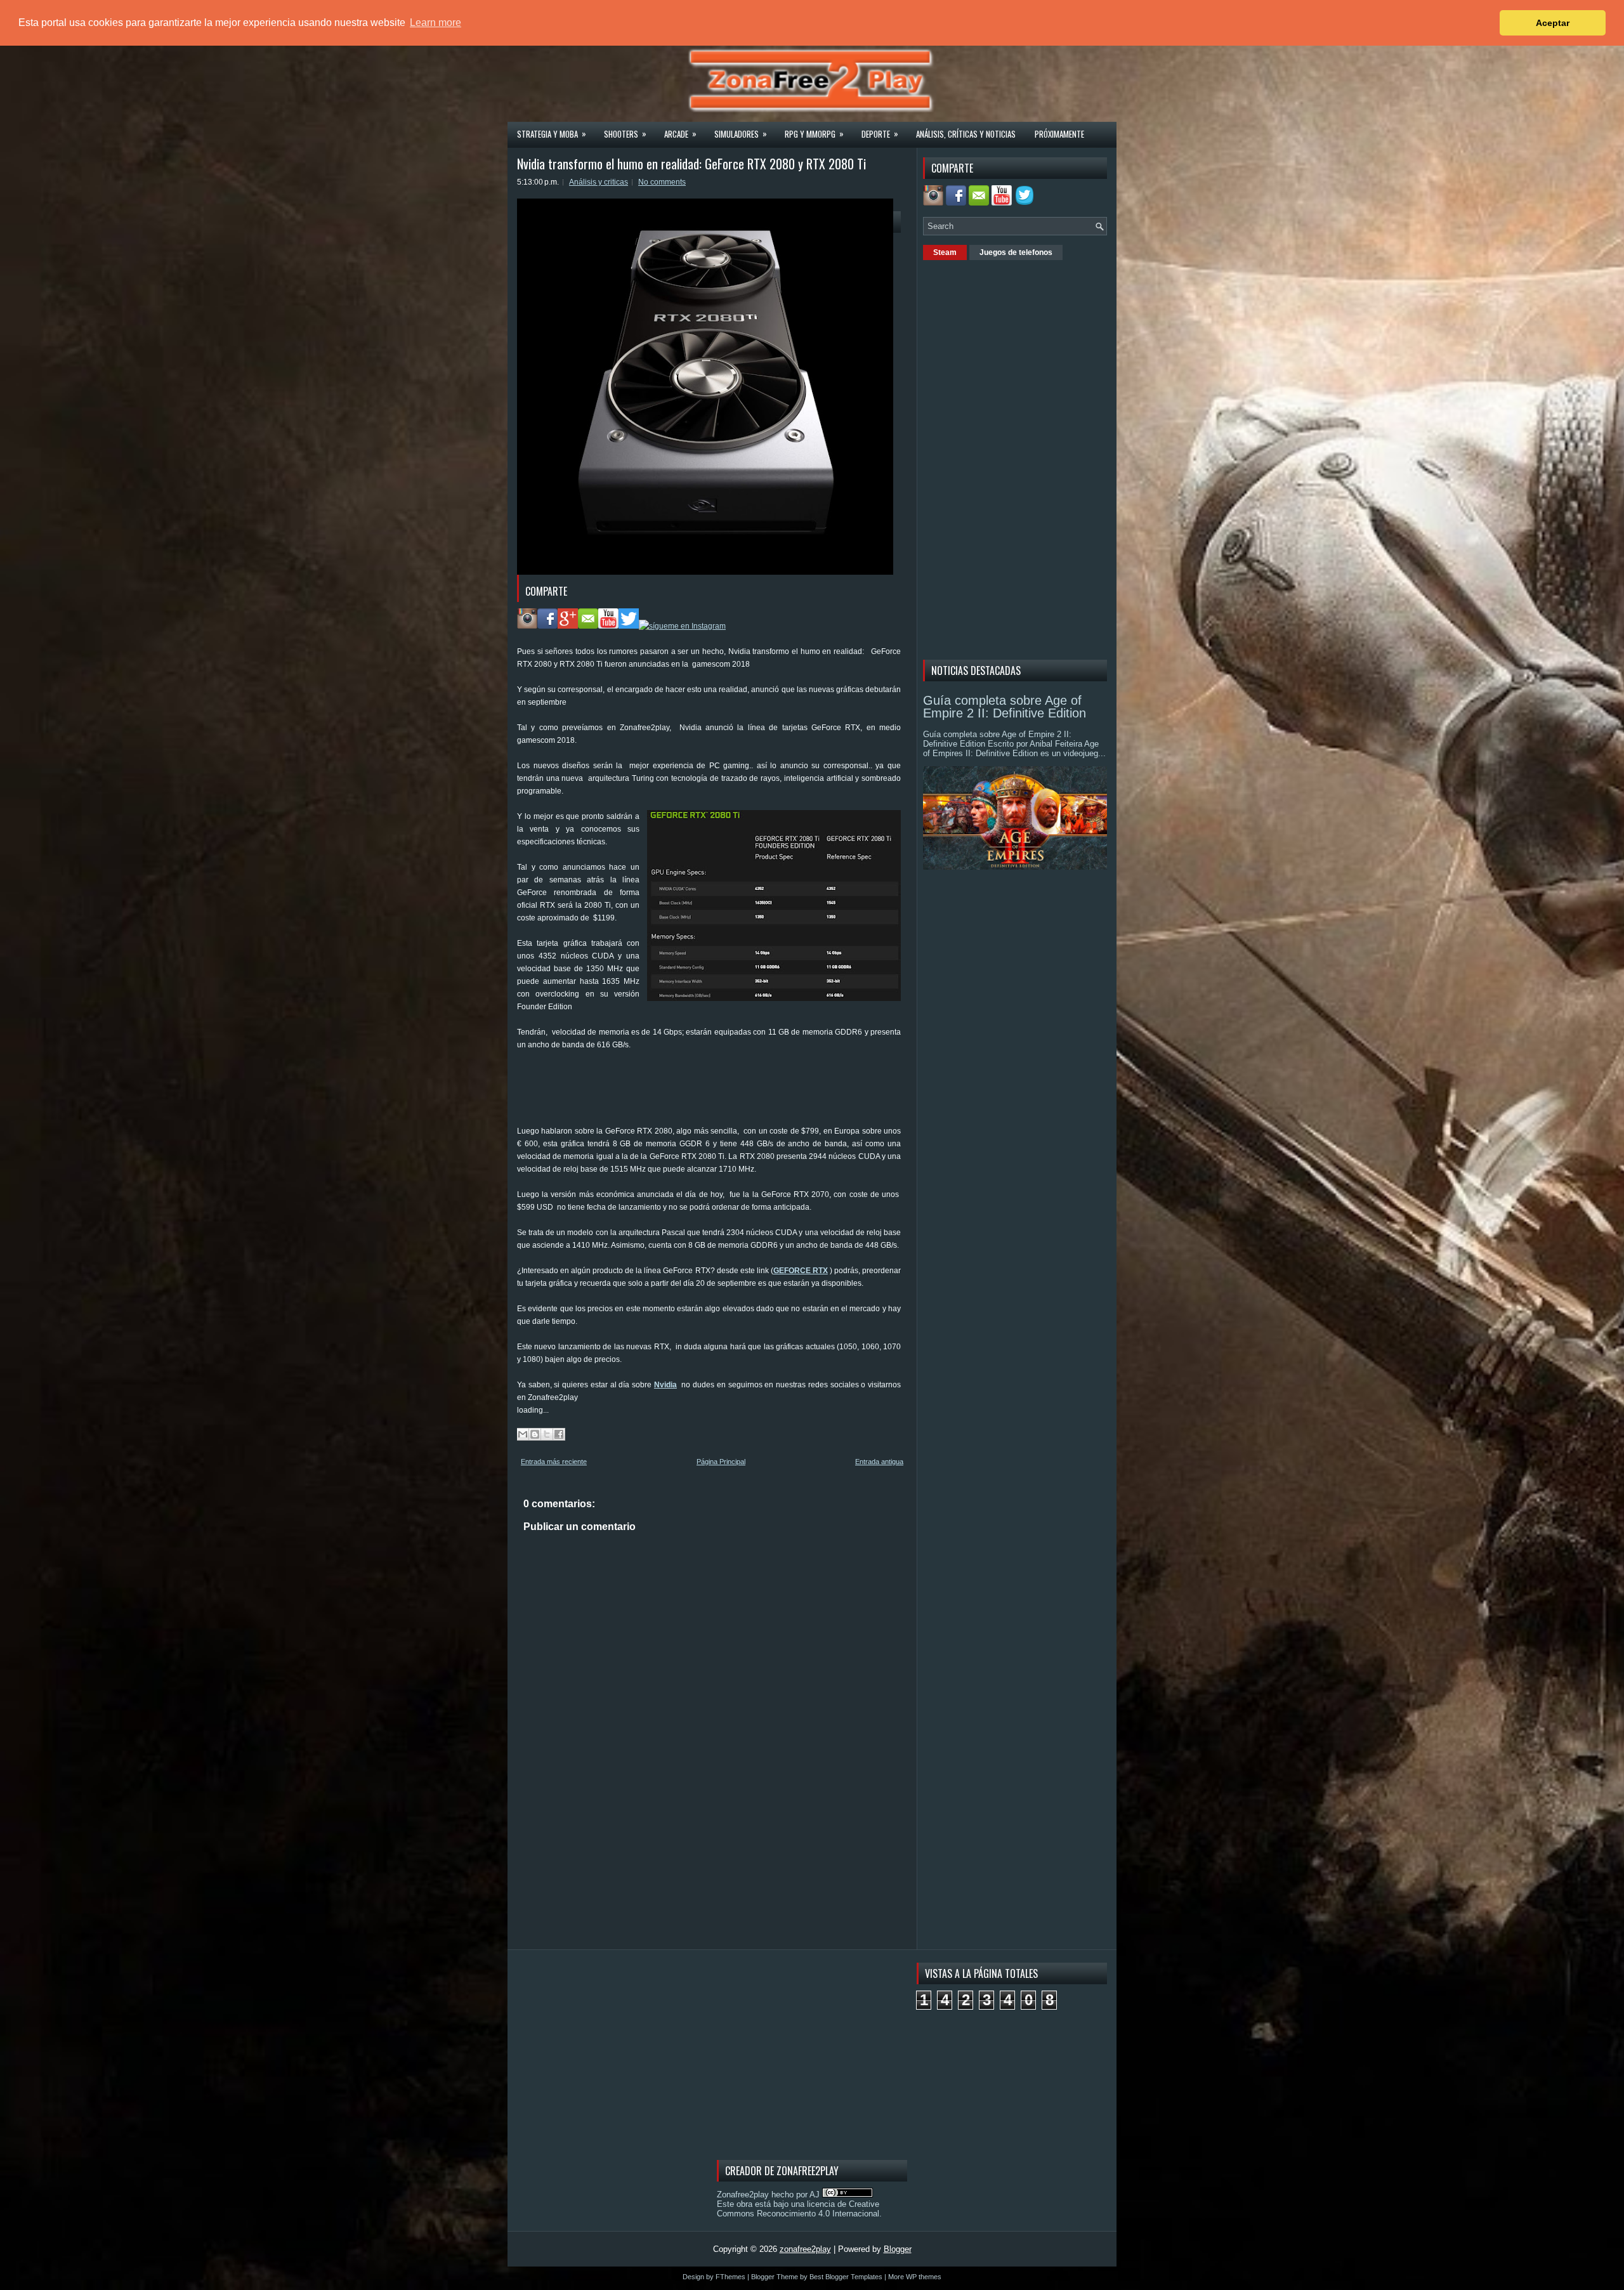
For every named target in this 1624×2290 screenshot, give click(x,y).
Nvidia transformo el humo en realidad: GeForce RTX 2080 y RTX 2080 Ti (691, 164)
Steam (945, 252)
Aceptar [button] (1553, 23)
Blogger (898, 2249)
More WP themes (915, 2277)
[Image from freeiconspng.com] (1026, 203)
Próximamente (1059, 134)
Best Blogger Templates (846, 2277)
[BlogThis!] (535, 1434)
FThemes (730, 2277)
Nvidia (665, 1385)
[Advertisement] (748, 1092)
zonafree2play (805, 2249)
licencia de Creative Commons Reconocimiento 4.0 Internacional (798, 2209)
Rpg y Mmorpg (814, 134)
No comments (662, 182)
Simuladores (741, 134)
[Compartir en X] (547, 1434)
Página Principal (721, 1462)
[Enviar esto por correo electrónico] (523, 1434)
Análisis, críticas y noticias (966, 134)
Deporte (880, 134)
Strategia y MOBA (552, 134)
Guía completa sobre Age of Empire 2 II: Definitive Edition (1005, 707)
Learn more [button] (435, 23)
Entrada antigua (879, 1462)
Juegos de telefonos (1016, 252)
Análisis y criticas (599, 182)
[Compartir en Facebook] (559, 1434)
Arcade (680, 134)
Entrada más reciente (554, 1462)
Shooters (625, 134)
